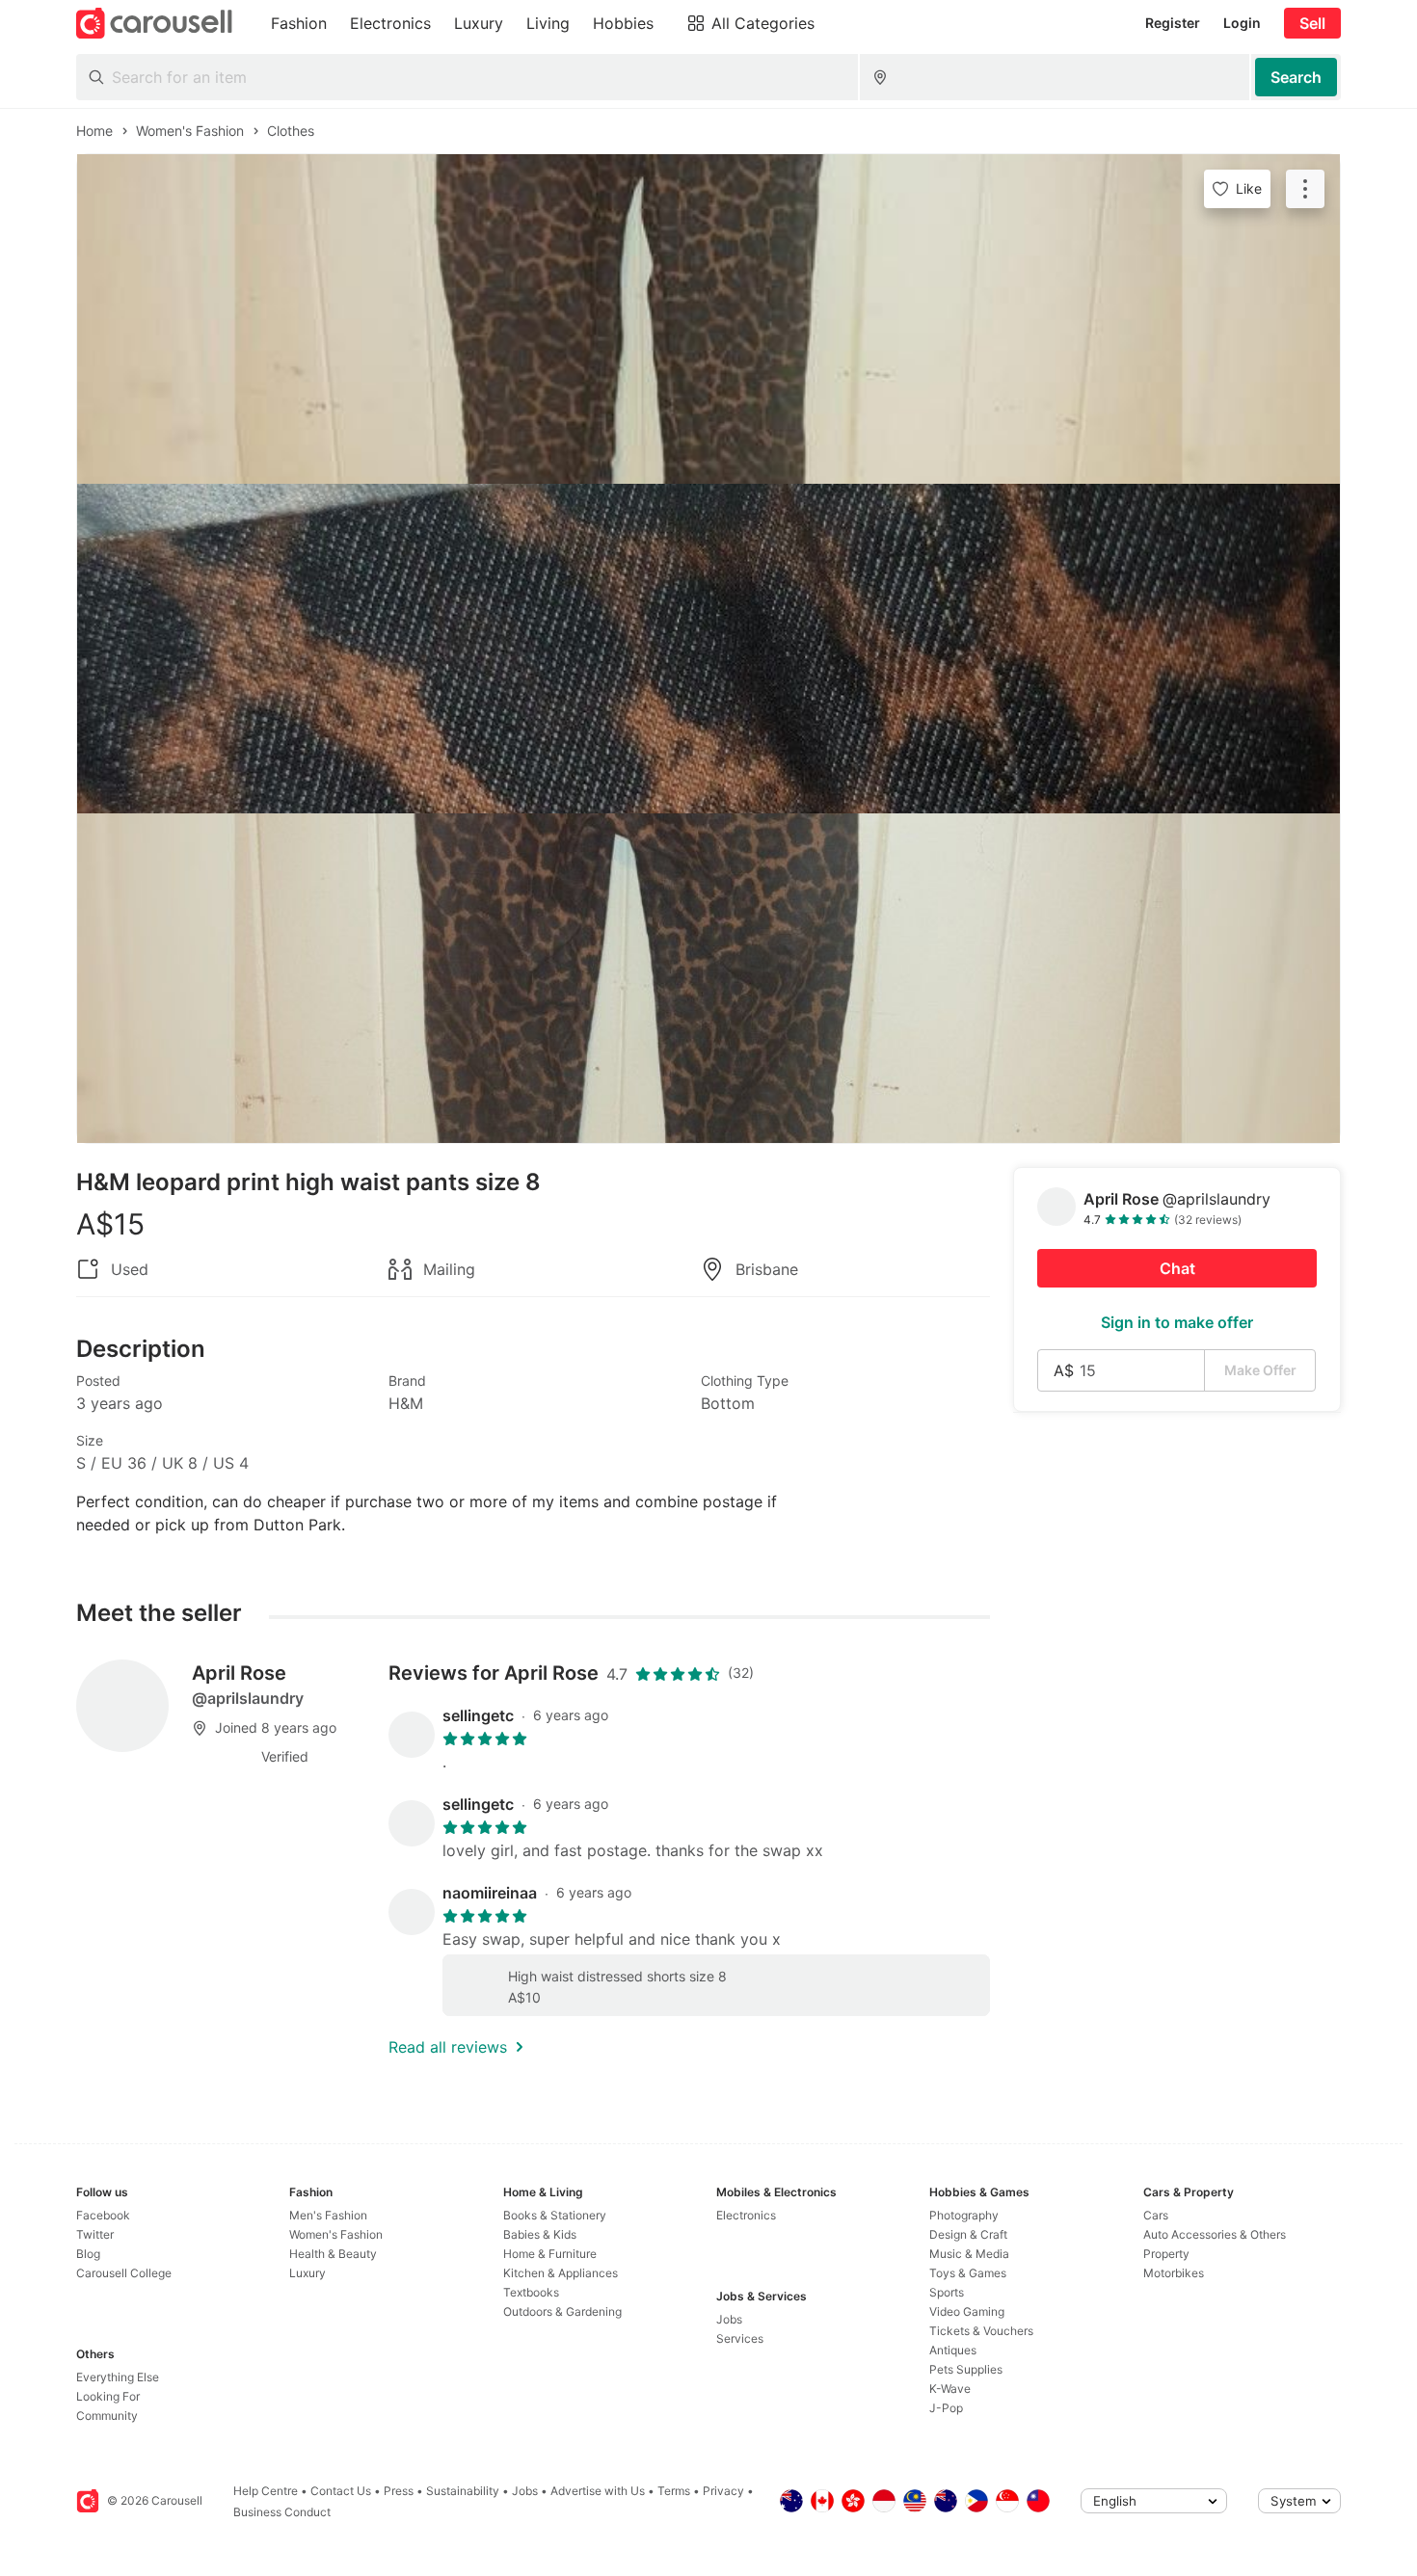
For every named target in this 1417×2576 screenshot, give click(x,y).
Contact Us (341, 2491)
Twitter (95, 2234)
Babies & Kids (540, 2234)
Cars (1156, 2215)
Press (399, 2491)
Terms (674, 2491)
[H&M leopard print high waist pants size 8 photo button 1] (708, 319)
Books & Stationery (555, 2215)
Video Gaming (967, 2311)
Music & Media (969, 2254)
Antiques (953, 2350)
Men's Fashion (328, 2215)
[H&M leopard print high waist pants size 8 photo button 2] (708, 649)
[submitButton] (1296, 77)
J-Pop (946, 2408)
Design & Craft (968, 2234)
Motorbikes (1174, 2273)
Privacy (723, 2491)
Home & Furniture (550, 2254)
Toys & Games (968, 2273)
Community (107, 2416)
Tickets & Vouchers (981, 2331)
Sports (947, 2292)
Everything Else (118, 2377)
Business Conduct (282, 2512)
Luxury (307, 2273)
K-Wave (950, 2389)
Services (740, 2338)
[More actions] (1305, 189)
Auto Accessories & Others (1215, 2234)
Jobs (729, 2319)
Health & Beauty (333, 2254)
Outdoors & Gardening (562, 2311)
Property (1166, 2254)
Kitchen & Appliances (561, 2273)
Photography (964, 2215)
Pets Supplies (966, 2369)
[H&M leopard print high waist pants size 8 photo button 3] (708, 978)
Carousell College (124, 2273)
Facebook (103, 2215)
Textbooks (531, 2292)
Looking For (108, 2396)
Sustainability (463, 2491)
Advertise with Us (598, 2491)
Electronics (746, 2215)
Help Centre (266, 2491)
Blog (88, 2254)
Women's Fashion (336, 2234)
